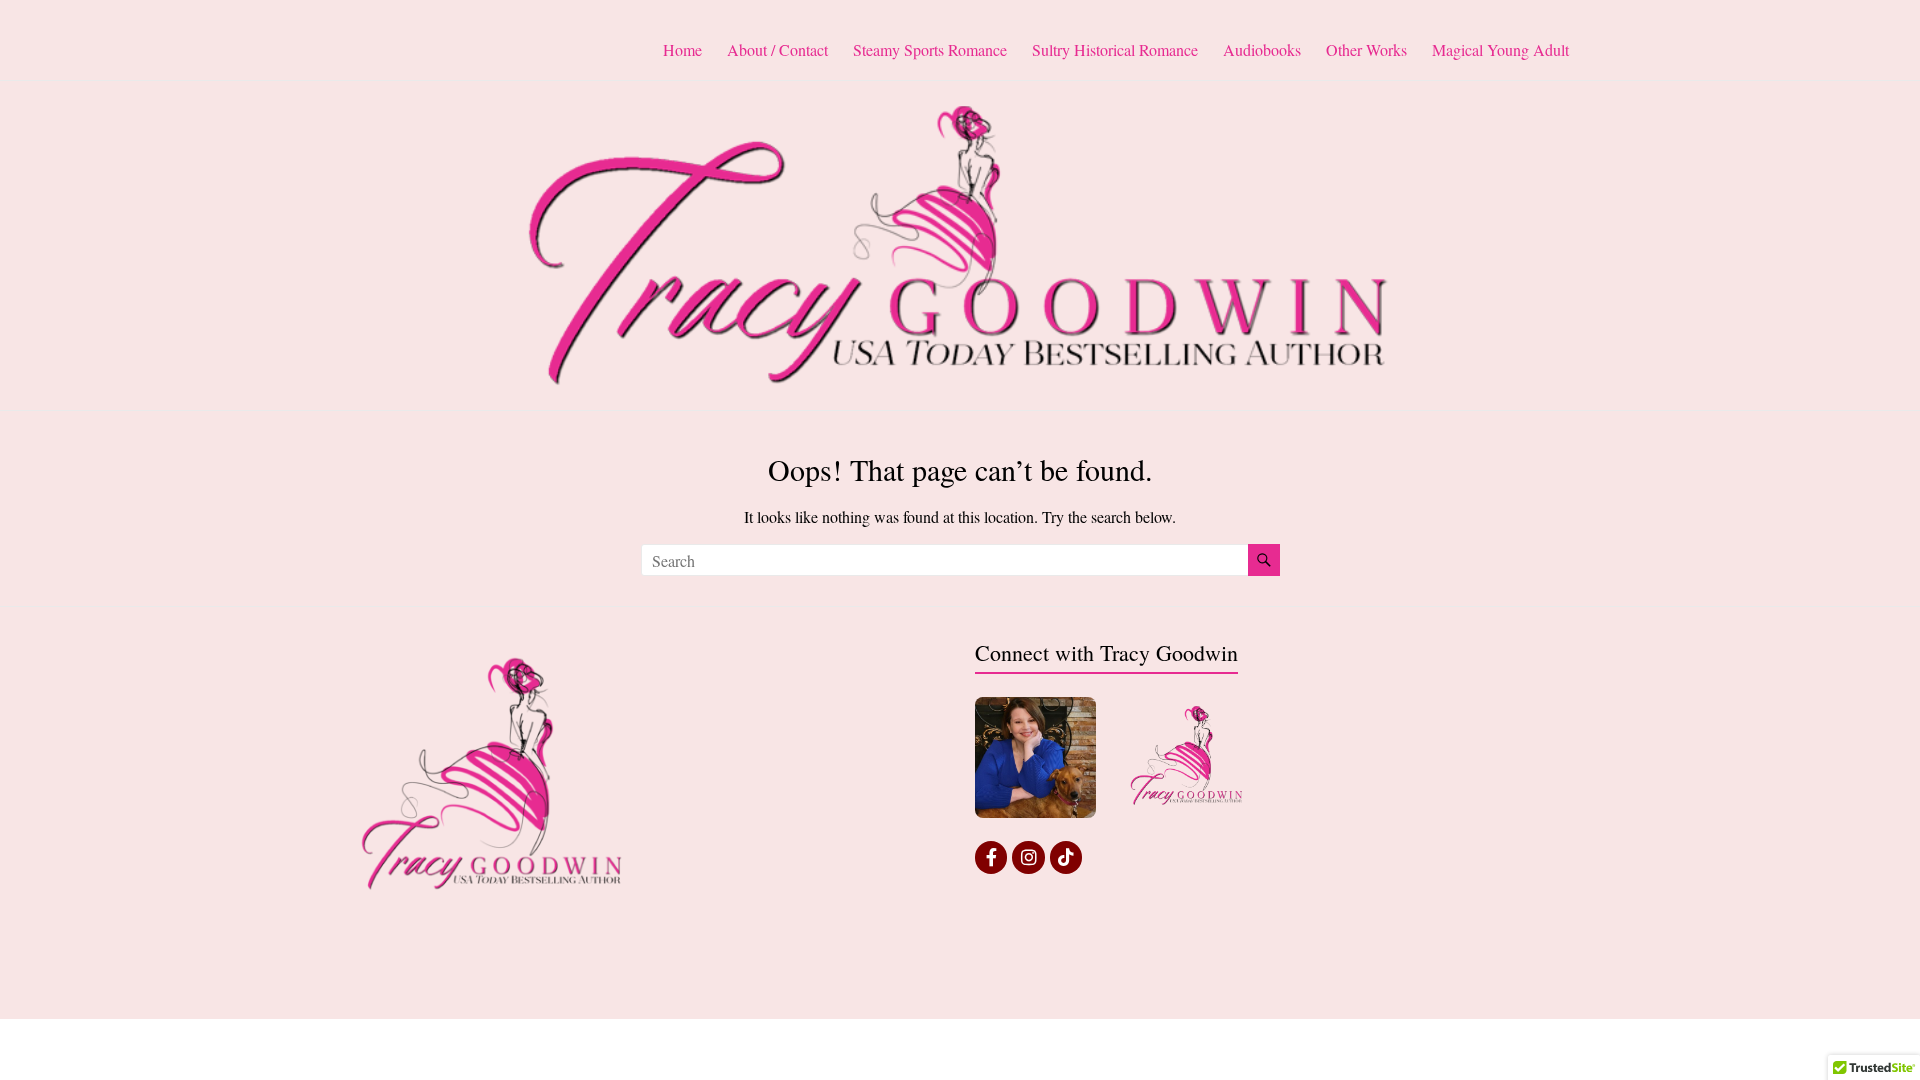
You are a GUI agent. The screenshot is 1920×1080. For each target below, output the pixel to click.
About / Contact (777, 49)
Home (682, 49)
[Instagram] (1028, 857)
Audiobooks (1262, 49)
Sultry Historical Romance (1115, 49)
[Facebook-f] (991, 857)
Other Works (1366, 49)
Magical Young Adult (1500, 49)
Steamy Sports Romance (930, 49)
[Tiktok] (1066, 857)
